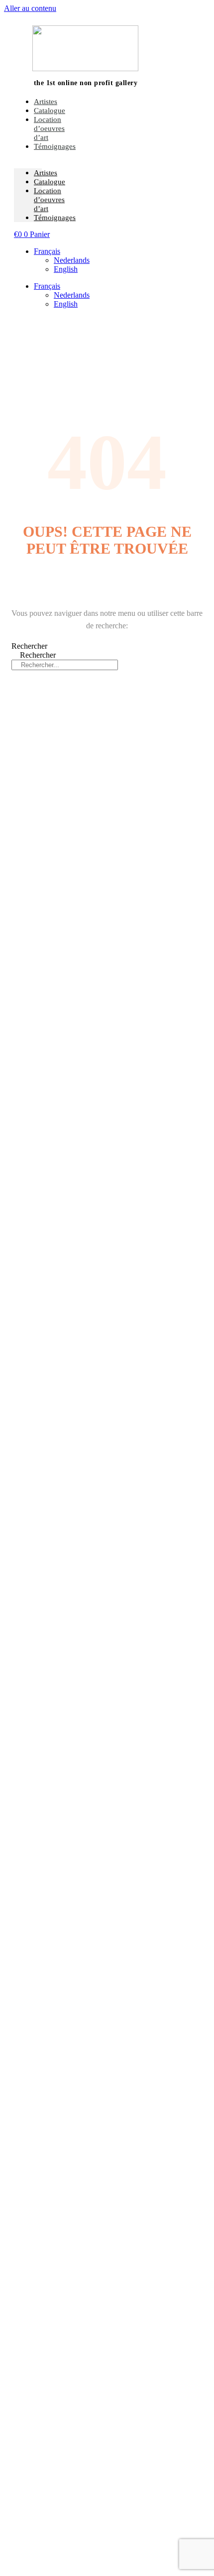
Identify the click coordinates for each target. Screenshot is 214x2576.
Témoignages (55, 146)
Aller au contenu (30, 8)
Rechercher (29, 646)
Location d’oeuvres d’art (49, 128)
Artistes (46, 173)
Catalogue (50, 182)
